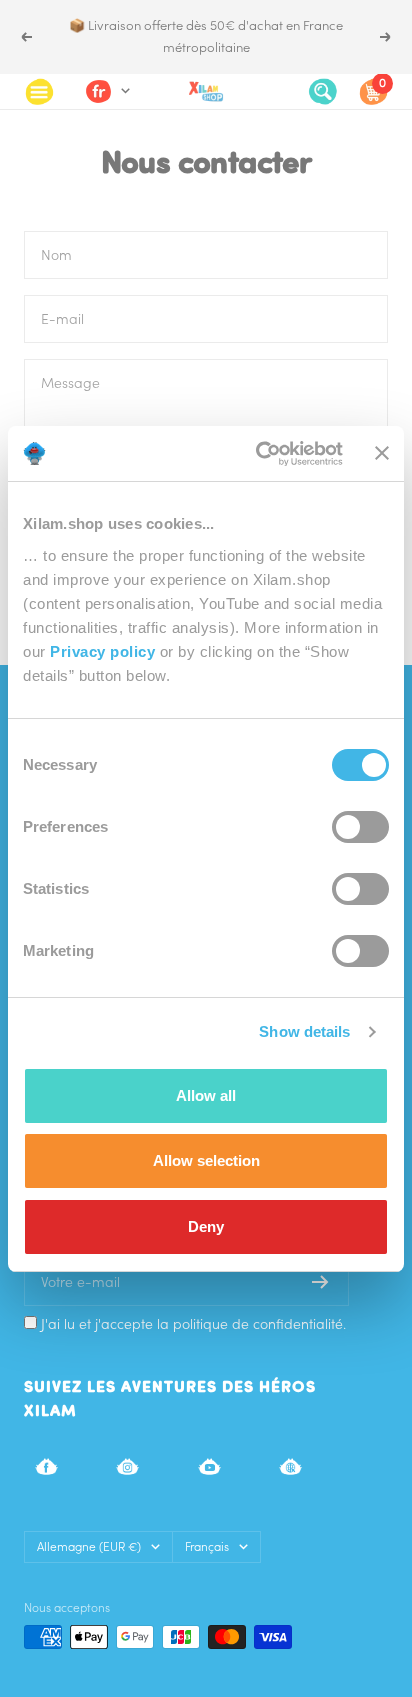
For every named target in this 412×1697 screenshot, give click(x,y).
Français (207, 1546)
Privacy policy (102, 651)
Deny (206, 1226)
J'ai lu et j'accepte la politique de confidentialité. (193, 1324)
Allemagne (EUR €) (89, 1546)
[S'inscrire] (320, 1282)
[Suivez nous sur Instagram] (127, 1466)
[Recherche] (323, 91)
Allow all (206, 1095)
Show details (304, 1031)
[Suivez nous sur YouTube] (209, 1466)
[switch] (360, 827)
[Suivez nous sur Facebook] (46, 1466)
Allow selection (206, 1160)
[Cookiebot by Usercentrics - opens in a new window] (259, 454)
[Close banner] (382, 453)
